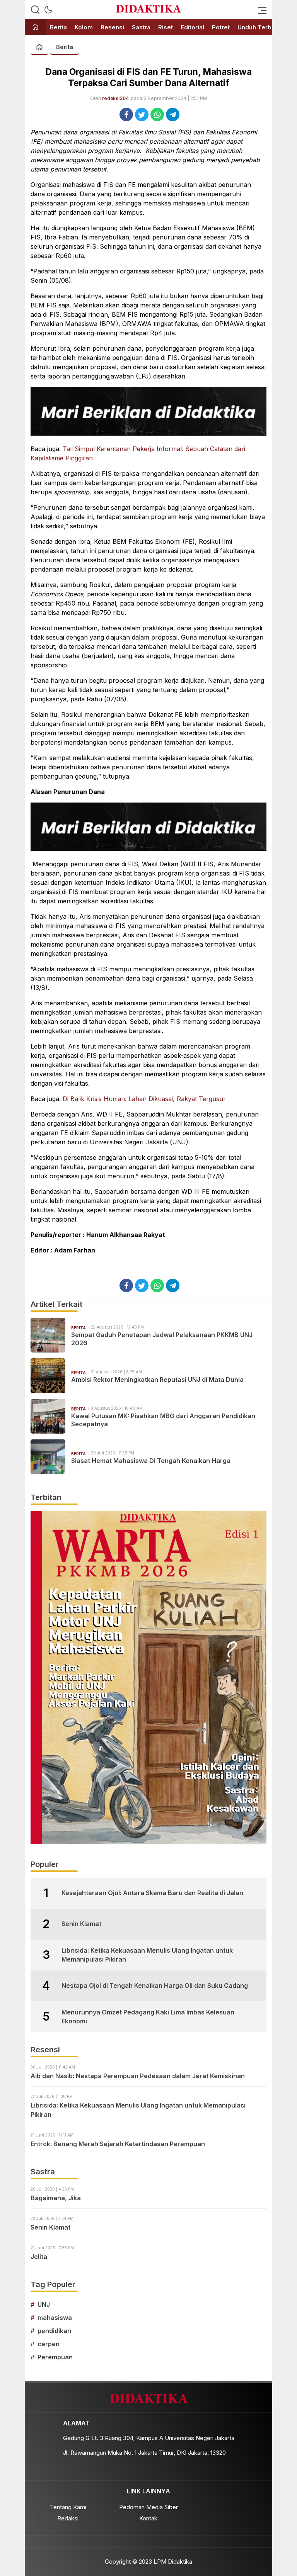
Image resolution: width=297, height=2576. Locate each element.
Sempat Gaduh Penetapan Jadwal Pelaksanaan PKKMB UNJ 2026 (162, 1339)
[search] (35, 10)
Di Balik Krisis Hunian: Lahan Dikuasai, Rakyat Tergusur (144, 1099)
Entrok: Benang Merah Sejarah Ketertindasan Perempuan (119, 2144)
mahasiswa (55, 2318)
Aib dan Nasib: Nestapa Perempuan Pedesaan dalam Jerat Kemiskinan (138, 2076)
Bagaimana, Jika (56, 2198)
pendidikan (54, 2331)
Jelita (39, 2257)
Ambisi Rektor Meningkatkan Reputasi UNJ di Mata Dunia (157, 1380)
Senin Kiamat (81, 1924)
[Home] (35, 28)
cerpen (49, 2344)
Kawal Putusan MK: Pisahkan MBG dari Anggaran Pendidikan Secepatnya (163, 1420)
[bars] (260, 10)
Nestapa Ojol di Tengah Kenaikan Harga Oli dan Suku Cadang (155, 1985)
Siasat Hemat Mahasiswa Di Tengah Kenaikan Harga (151, 1461)
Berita (65, 47)
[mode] (48, 10)
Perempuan (55, 2357)
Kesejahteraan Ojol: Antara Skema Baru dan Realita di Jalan (152, 1893)
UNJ (44, 2304)
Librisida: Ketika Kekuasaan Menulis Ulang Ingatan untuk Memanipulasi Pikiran (147, 1955)
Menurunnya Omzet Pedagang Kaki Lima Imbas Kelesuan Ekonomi (148, 2016)
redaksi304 (115, 98)
